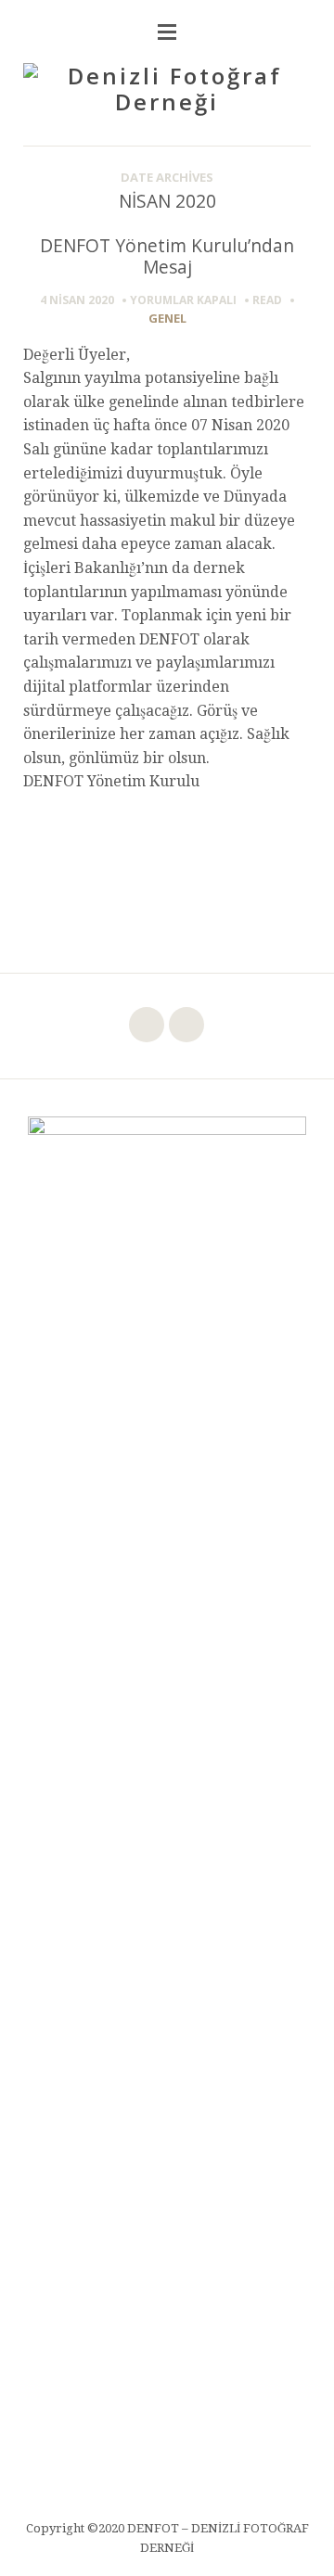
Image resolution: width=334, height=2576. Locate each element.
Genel (167, 318)
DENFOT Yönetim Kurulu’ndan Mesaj (167, 256)
